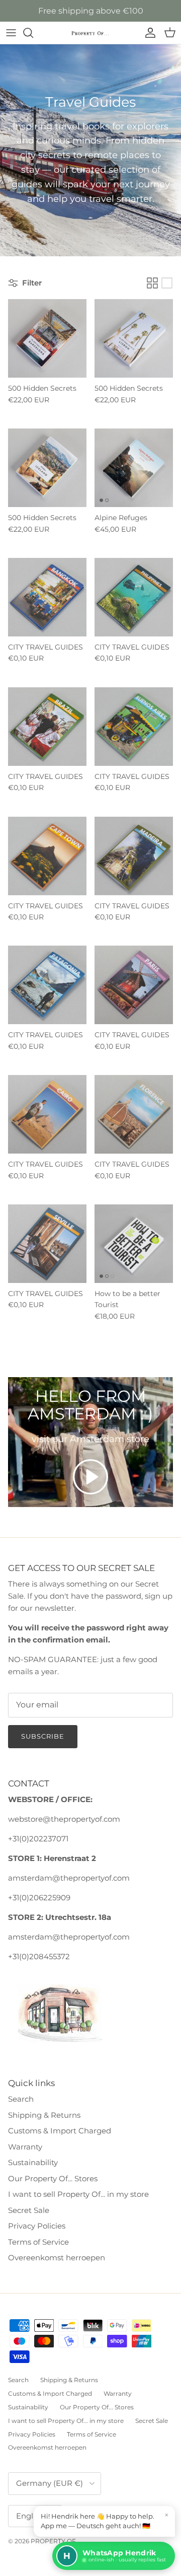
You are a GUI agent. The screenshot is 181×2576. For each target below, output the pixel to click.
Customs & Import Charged (60, 2131)
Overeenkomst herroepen (57, 2258)
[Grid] (152, 283)
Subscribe (43, 1736)
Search (21, 2099)
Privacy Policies (37, 2226)
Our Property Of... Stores (53, 2178)
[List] (167, 283)
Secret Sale (29, 2210)
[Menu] (11, 33)
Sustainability (33, 2162)
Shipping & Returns (44, 2115)
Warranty (25, 2147)
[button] (90, 1477)
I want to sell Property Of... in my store (78, 2194)
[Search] (33, 33)
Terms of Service (38, 2242)
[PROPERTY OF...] (90, 33)
